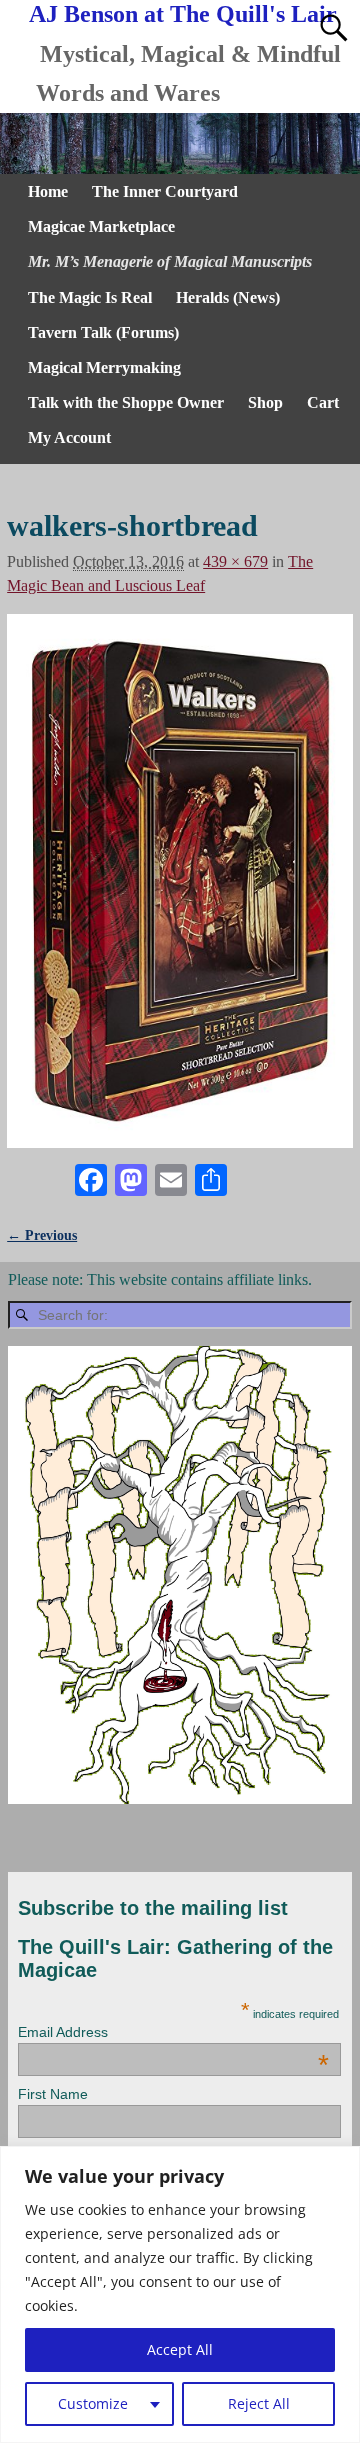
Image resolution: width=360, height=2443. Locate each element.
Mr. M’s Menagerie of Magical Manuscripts (170, 261)
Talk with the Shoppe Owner (126, 402)
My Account (69, 437)
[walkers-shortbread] (180, 881)
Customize (93, 2403)
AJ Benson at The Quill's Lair (183, 14)
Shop (265, 402)
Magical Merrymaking (104, 367)
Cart (323, 402)
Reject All (259, 2403)
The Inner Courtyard (165, 191)
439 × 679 (235, 561)
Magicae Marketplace (101, 226)
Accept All (180, 2349)
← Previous (42, 1235)
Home (48, 191)
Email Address (173, 2032)
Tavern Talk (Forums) (103, 332)
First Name (53, 2094)
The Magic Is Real (90, 297)
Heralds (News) (228, 297)
